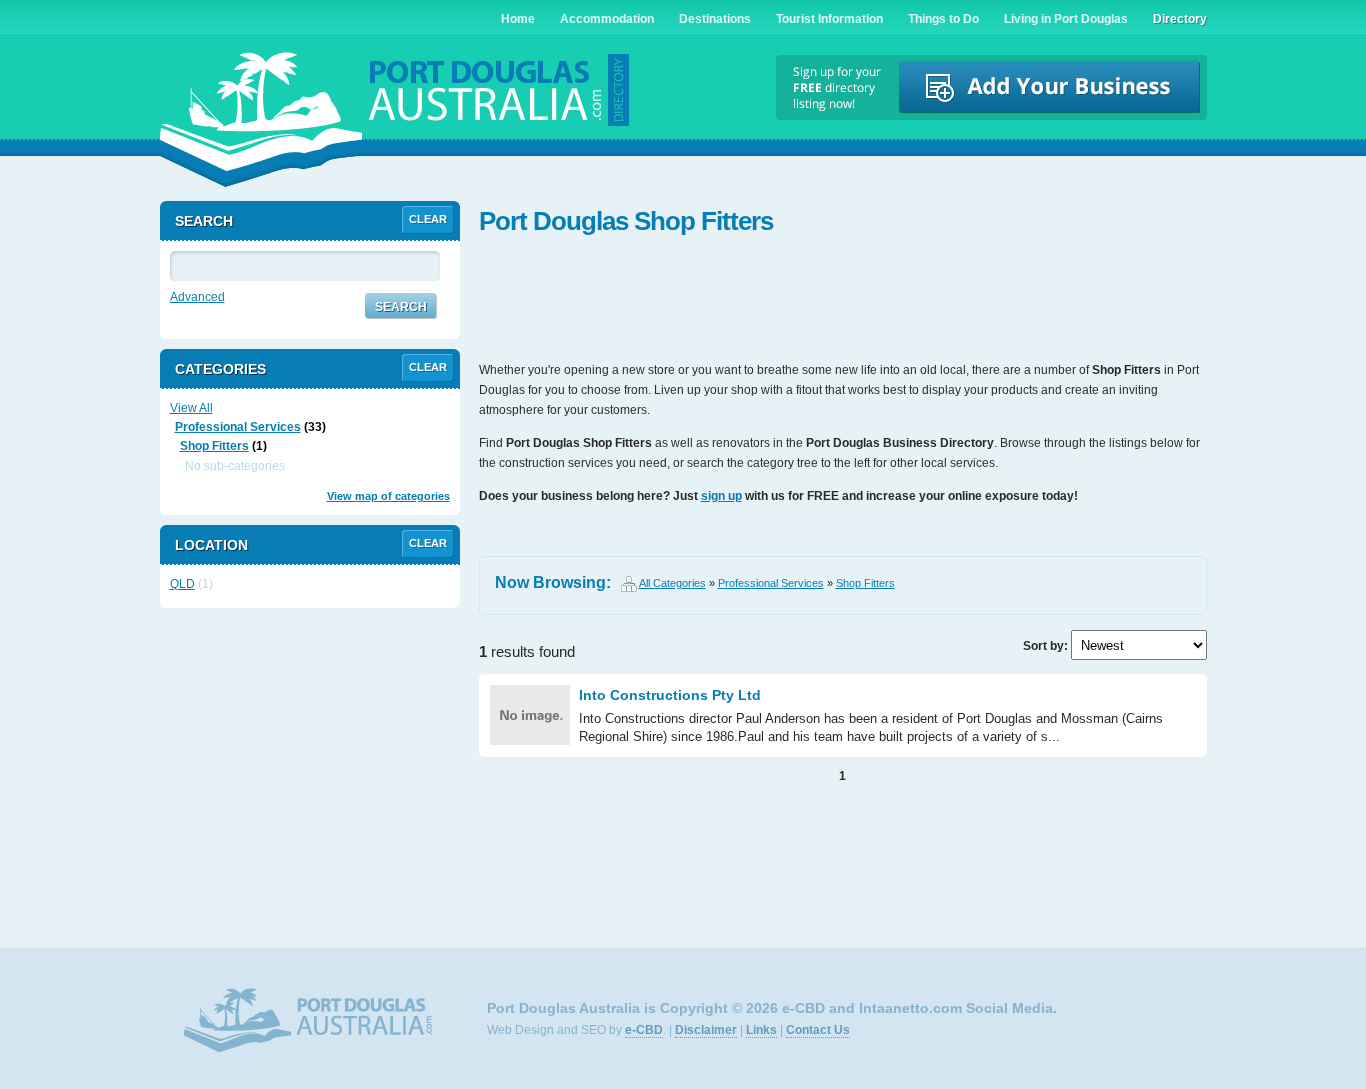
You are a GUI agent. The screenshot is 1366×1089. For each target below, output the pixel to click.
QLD (182, 584)
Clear (428, 219)
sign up (721, 496)
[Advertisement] (843, 300)
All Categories (672, 583)
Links (761, 1030)
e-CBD (644, 1030)
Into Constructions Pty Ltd (670, 695)
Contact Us (818, 1030)
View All (191, 408)
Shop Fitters (865, 583)
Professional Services (771, 583)
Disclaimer (706, 1030)
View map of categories (388, 496)
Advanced (197, 297)
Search (401, 307)
